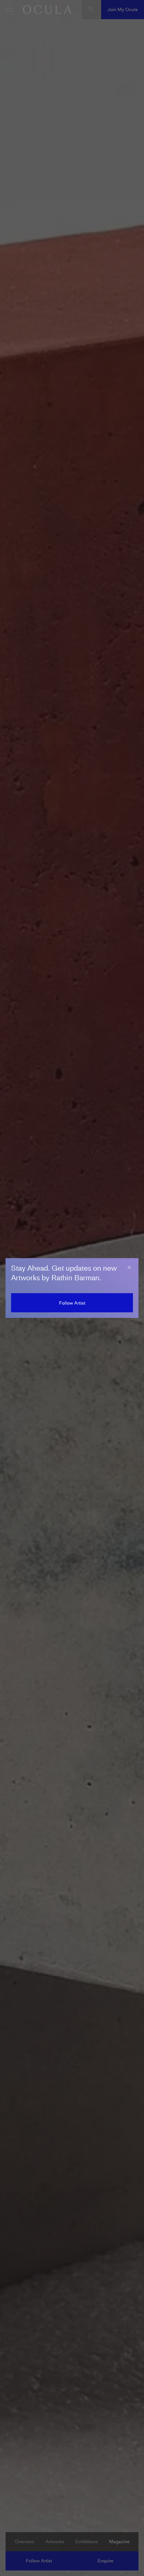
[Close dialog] (129, 1267)
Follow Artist (72, 1303)
